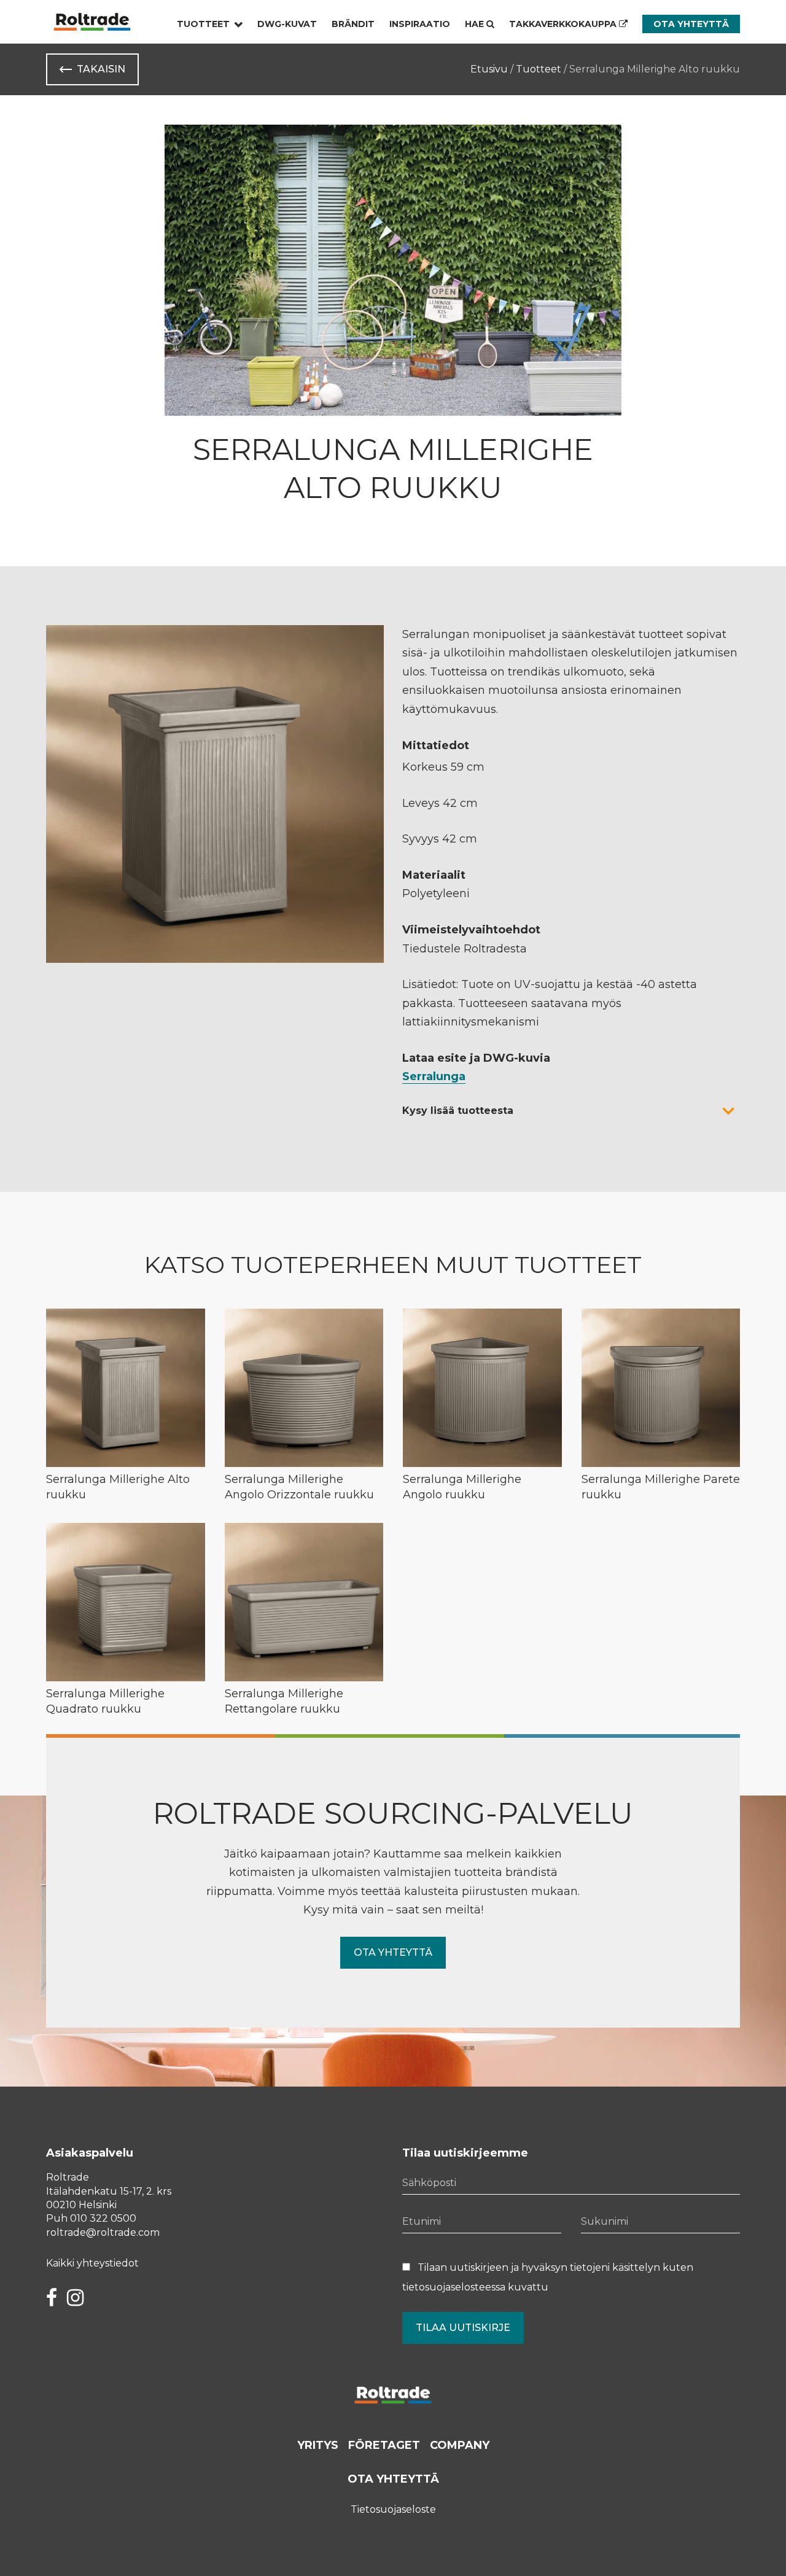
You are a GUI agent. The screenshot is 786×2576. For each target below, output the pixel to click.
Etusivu (489, 69)
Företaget (384, 2445)
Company (460, 2445)
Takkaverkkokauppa (564, 24)
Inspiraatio (420, 24)
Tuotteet (203, 24)
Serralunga (434, 1076)
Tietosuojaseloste (393, 2509)
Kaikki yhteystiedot (92, 2263)
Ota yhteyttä (691, 24)
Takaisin (101, 69)
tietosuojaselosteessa (454, 2287)
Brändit (353, 24)
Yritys (318, 2445)
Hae (476, 24)
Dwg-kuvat (287, 24)
